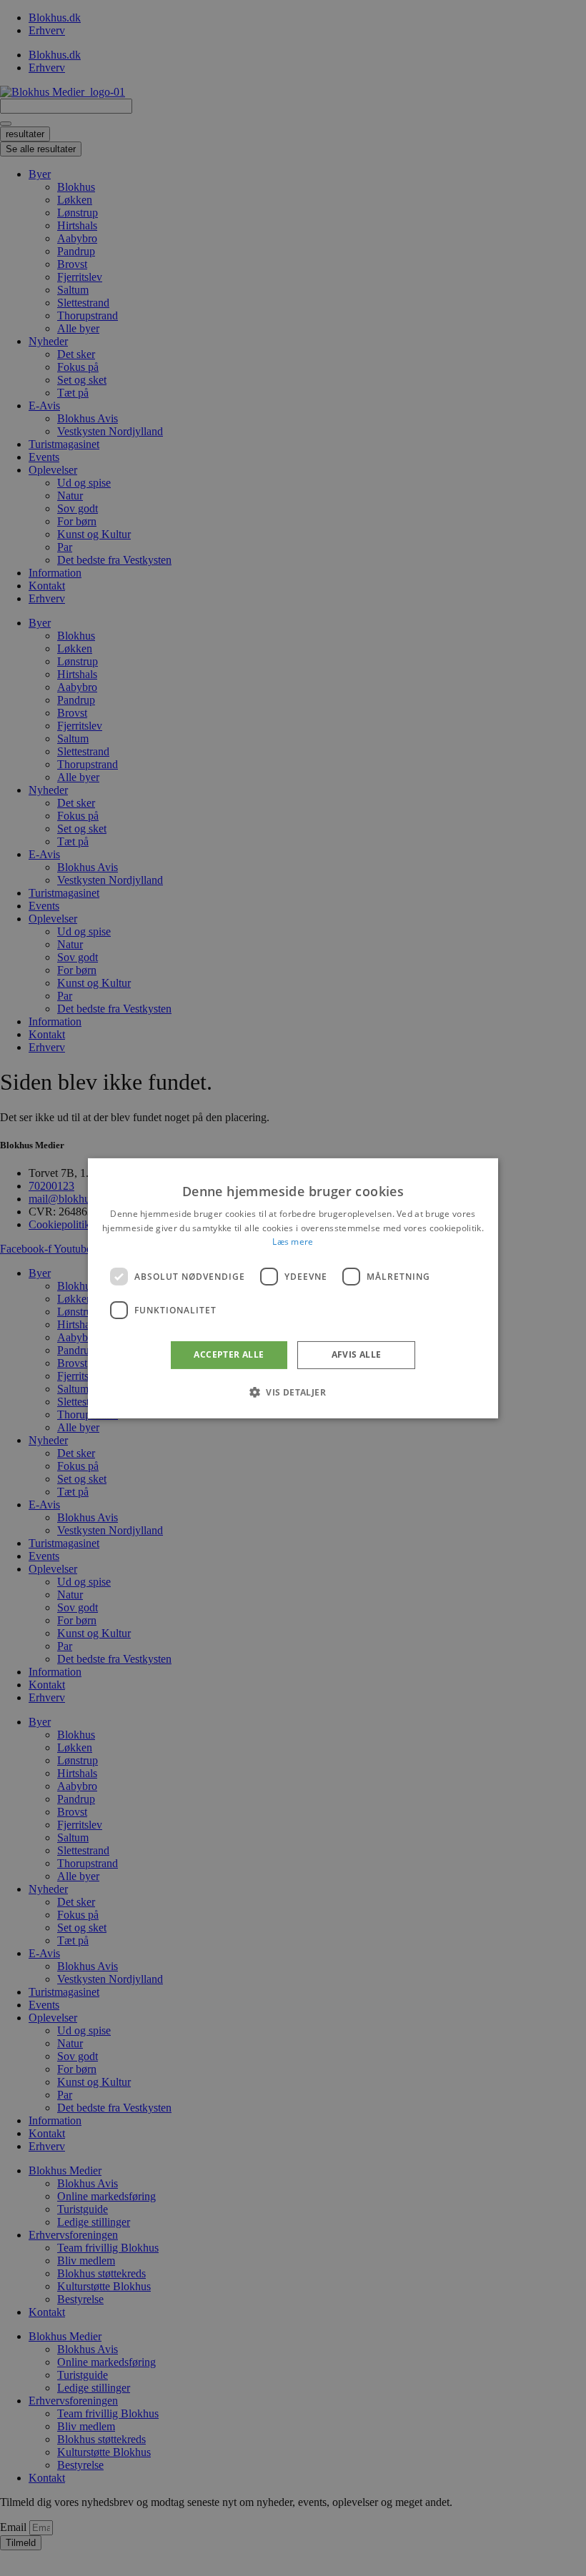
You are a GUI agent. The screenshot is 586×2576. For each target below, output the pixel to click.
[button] (293, 1392)
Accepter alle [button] (229, 1354)
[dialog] (293, 1288)
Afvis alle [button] (357, 1354)
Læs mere (293, 1242)
